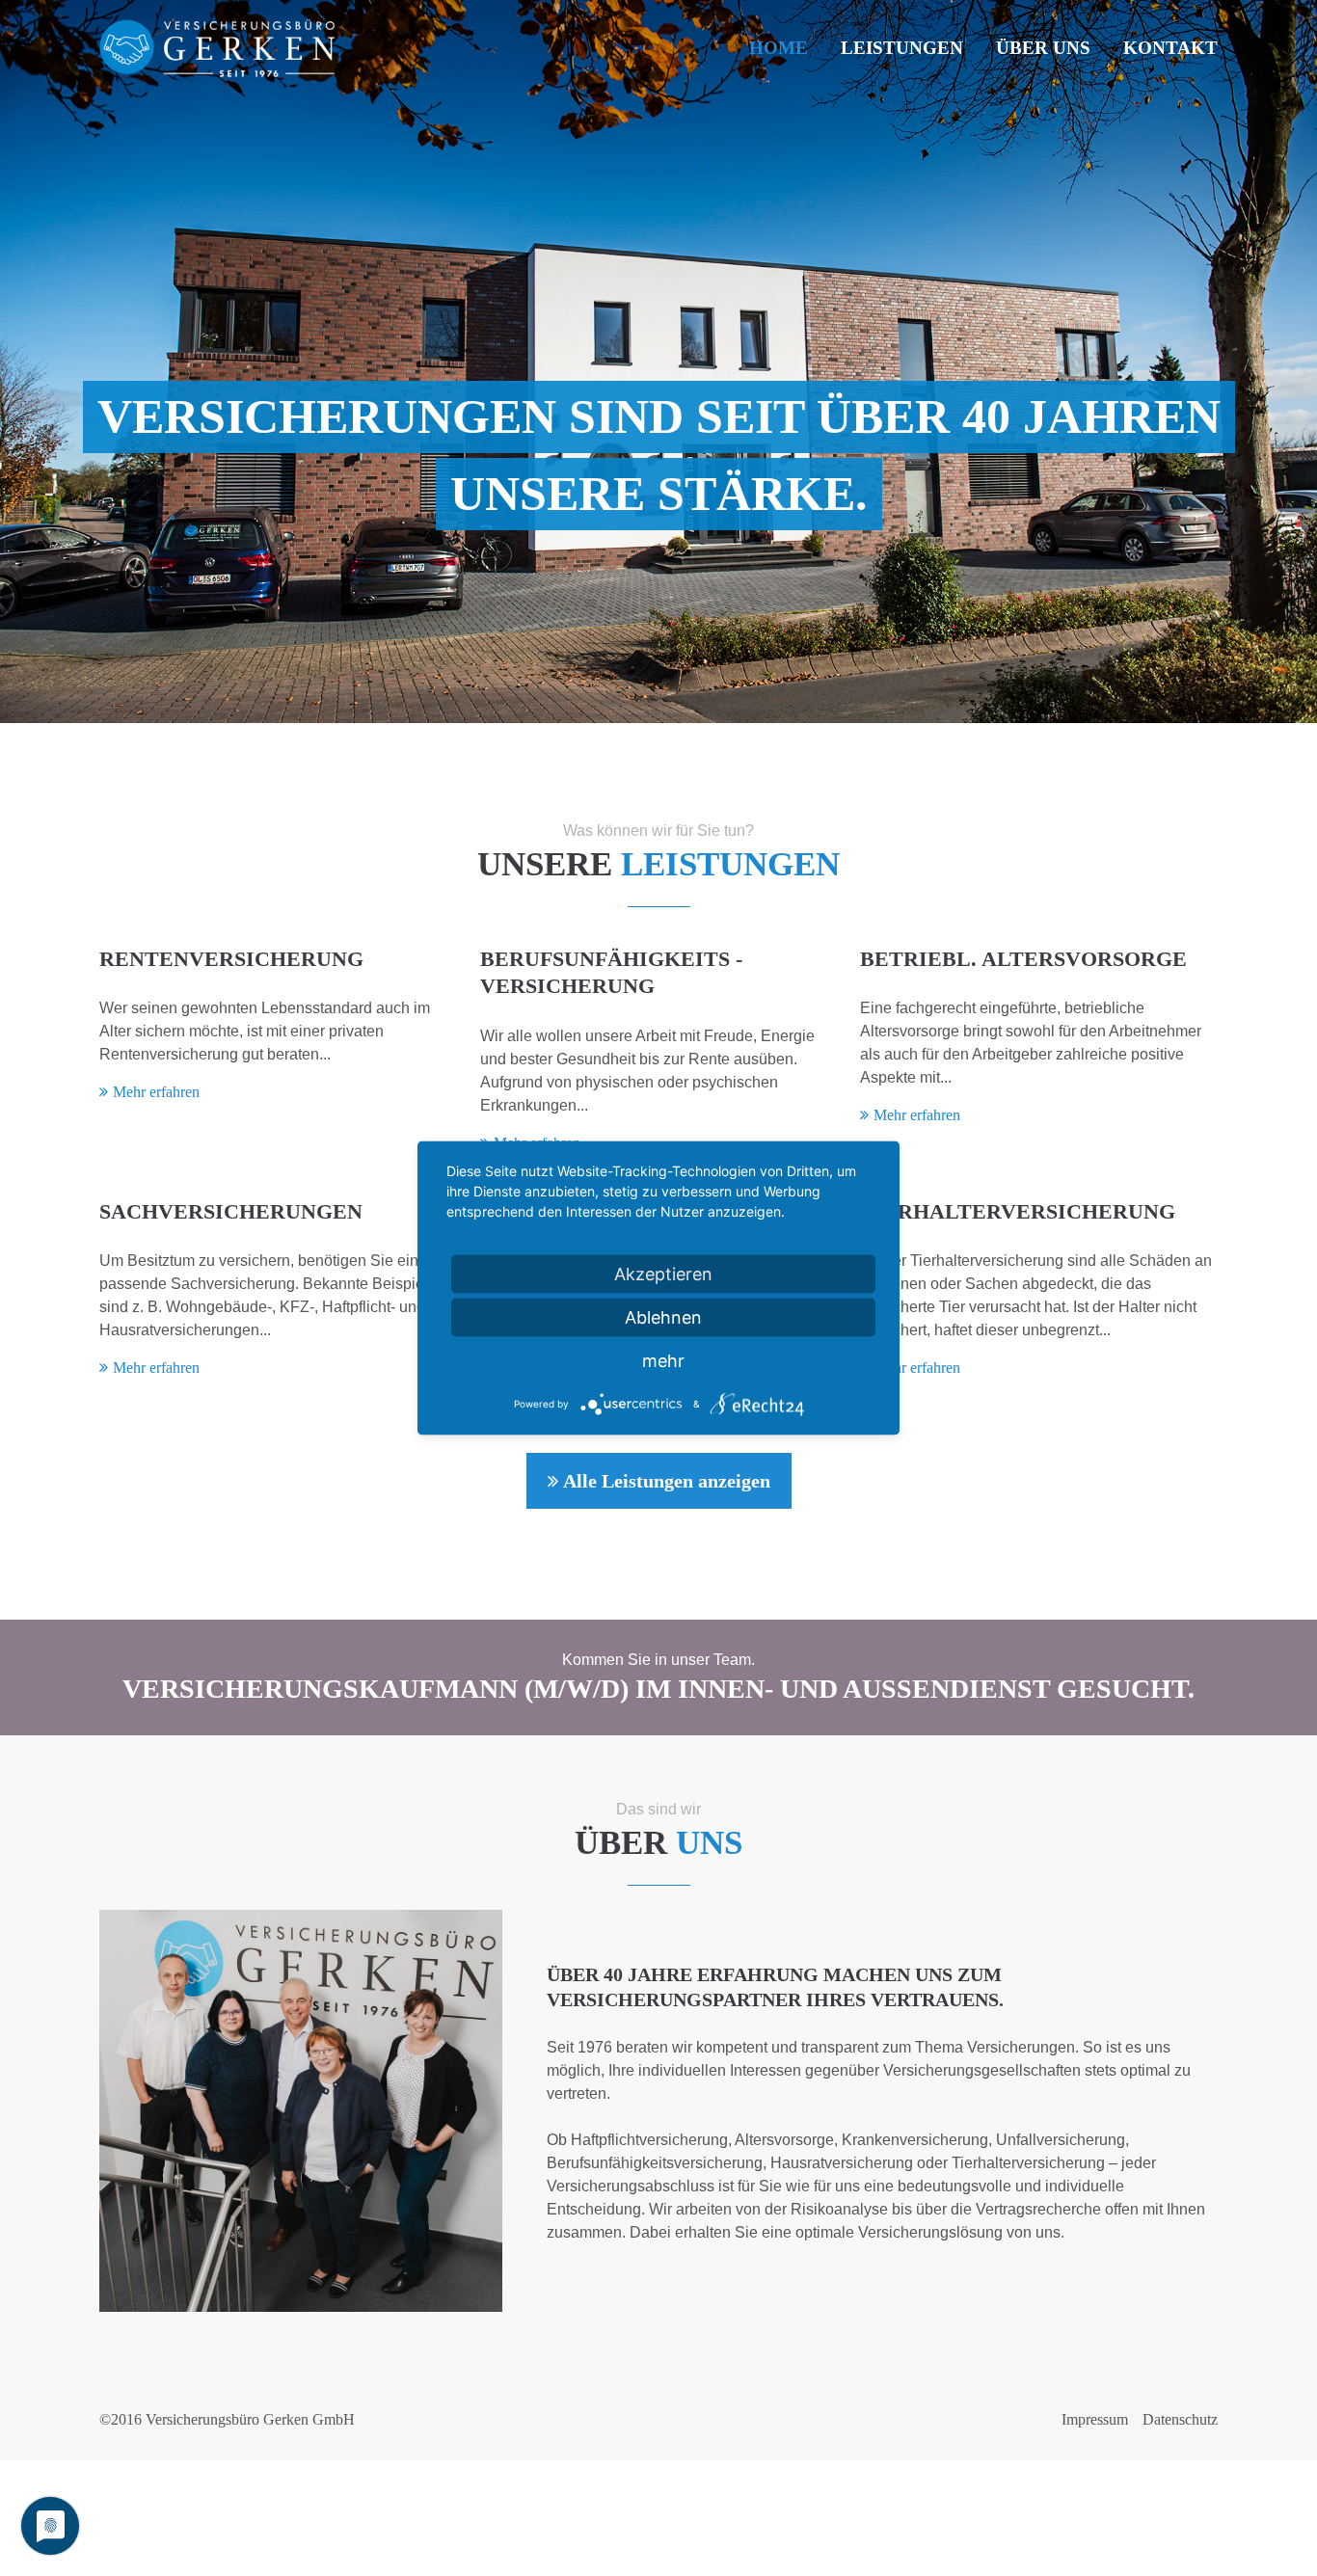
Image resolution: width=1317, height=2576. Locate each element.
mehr (663, 1361)
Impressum (1095, 2419)
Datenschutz (1180, 2419)
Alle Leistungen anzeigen (667, 1481)
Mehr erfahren (156, 1092)
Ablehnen (663, 1317)
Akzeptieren (663, 1274)
